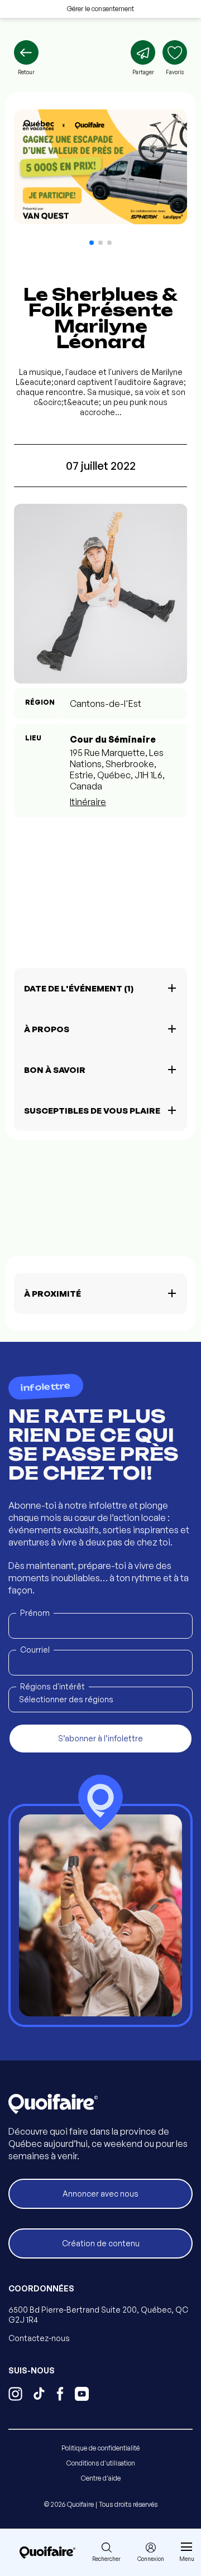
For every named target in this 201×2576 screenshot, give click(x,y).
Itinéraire (88, 802)
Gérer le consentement (100, 9)
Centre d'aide (101, 2478)
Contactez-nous (39, 2338)
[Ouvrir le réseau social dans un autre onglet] (15, 2395)
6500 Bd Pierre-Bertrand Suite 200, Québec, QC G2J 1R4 (98, 2315)
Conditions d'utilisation (101, 2463)
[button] (92, 243)
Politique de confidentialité (100, 2448)
